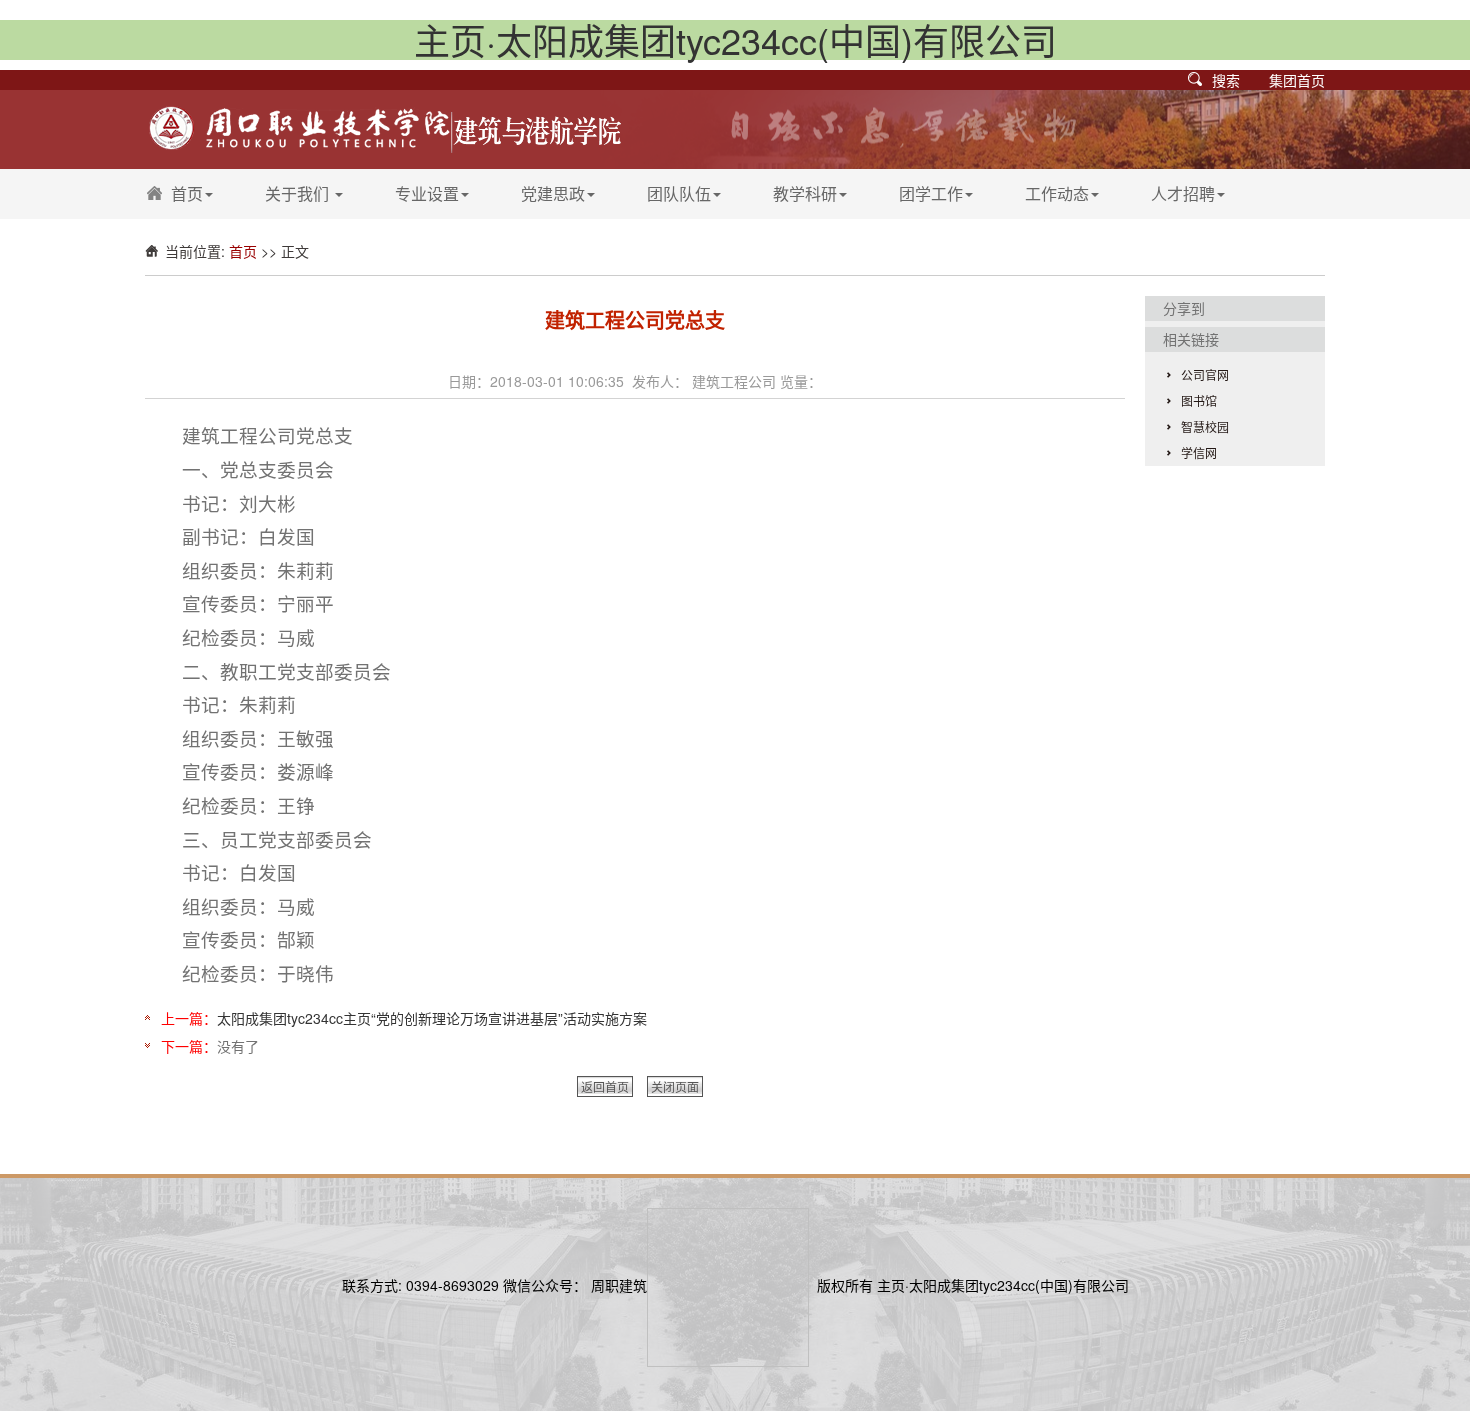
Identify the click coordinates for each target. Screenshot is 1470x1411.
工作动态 (1057, 193)
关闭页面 (675, 1086)
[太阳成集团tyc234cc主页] (384, 127)
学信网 (1199, 452)
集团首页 (1297, 80)
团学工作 (931, 193)
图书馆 (1199, 400)
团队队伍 (679, 193)
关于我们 (299, 193)
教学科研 (805, 193)
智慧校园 (1205, 426)
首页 (187, 193)
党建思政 (553, 193)
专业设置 (427, 193)
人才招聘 (1183, 193)
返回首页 (605, 1086)
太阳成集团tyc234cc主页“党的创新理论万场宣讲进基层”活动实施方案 (432, 1018)
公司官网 (1205, 374)
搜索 (1226, 80)
